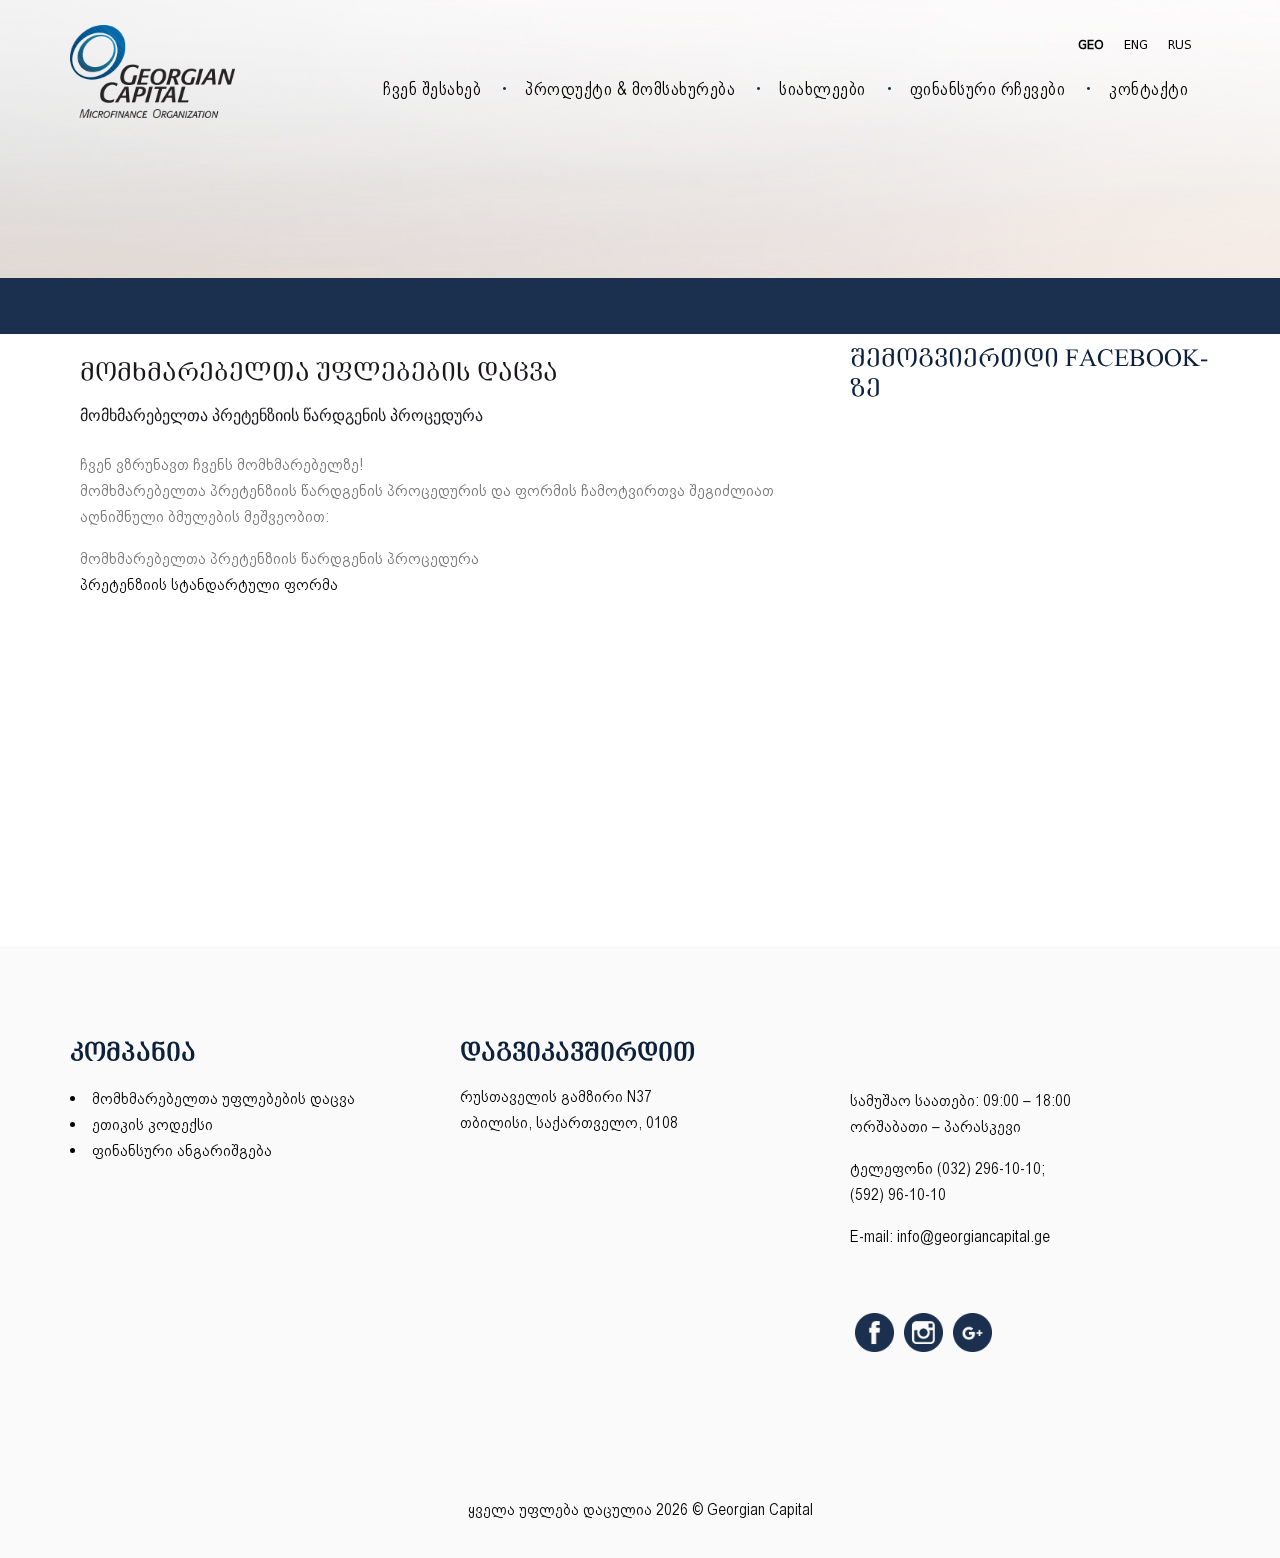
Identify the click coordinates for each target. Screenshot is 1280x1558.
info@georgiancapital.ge (973, 1236)
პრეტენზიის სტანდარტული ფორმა (209, 584)
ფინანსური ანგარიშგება (182, 1150)
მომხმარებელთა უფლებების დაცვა (223, 1098)
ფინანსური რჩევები (988, 88)
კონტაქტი (1148, 88)
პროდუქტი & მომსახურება (630, 88)
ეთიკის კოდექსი (152, 1124)
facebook (874, 1332)
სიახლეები (822, 88)
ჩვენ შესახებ (432, 88)
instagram (923, 1332)
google (972, 1332)
